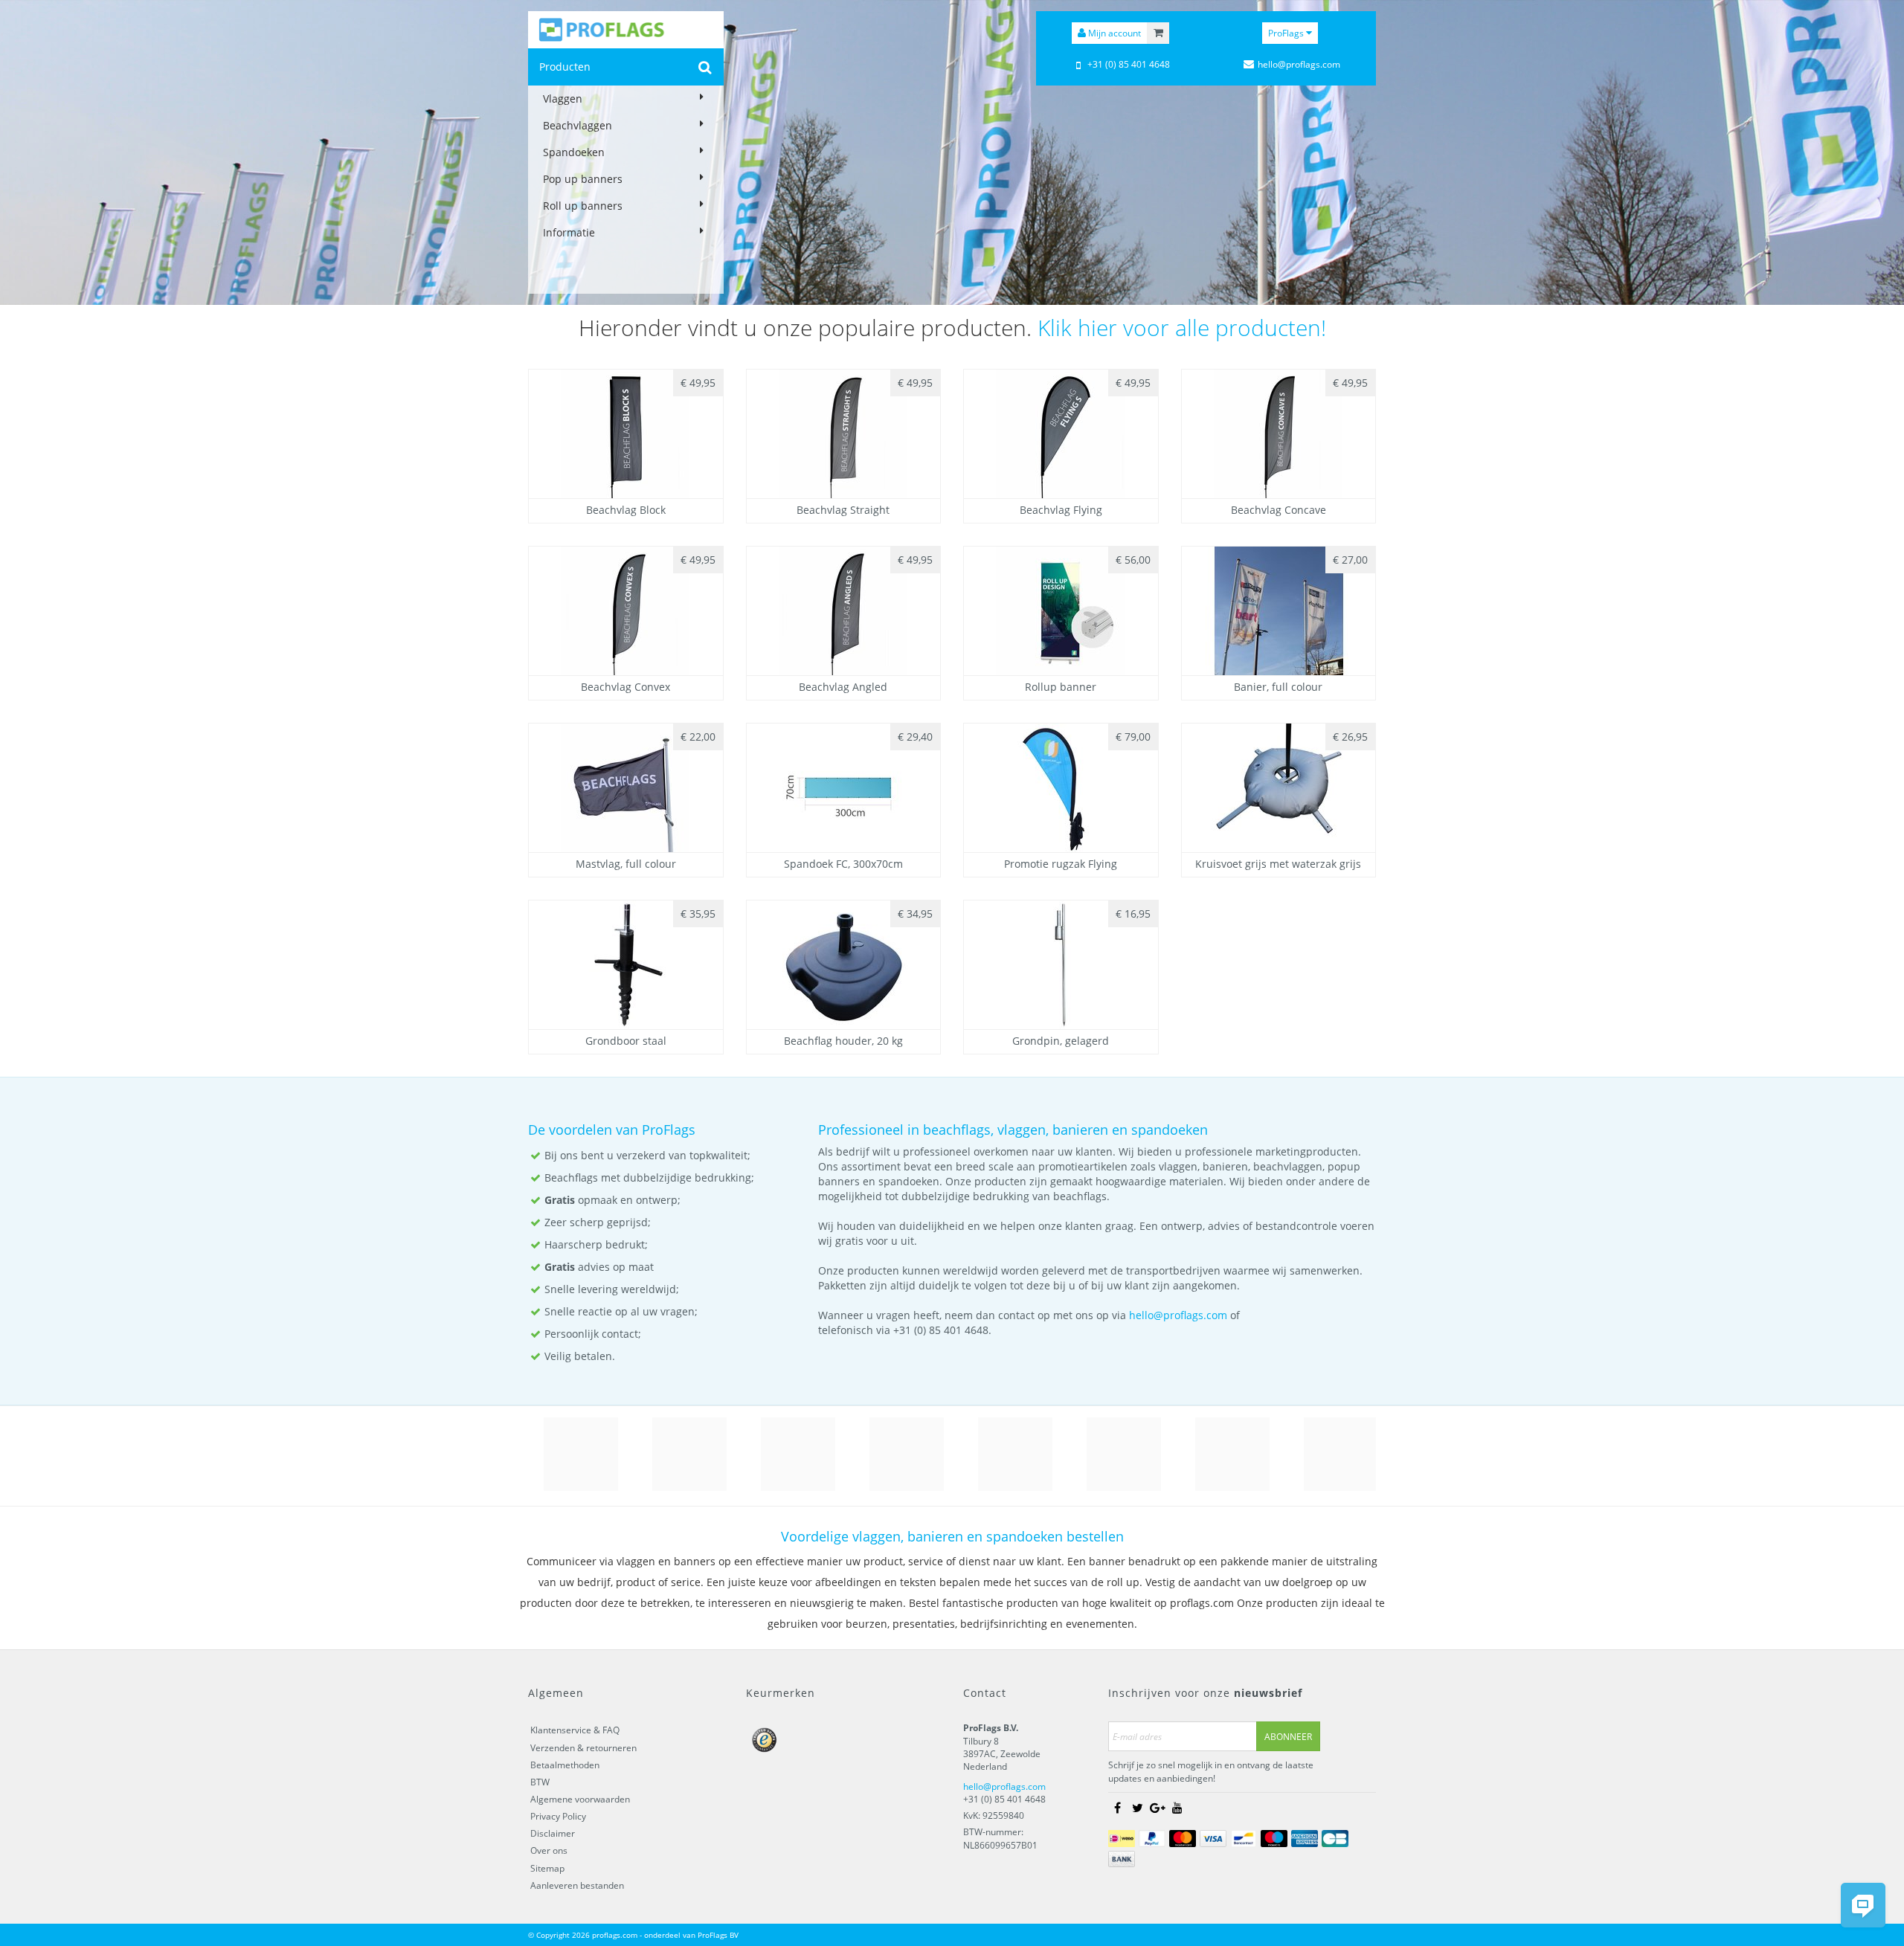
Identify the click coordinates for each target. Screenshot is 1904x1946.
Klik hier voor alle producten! (1182, 328)
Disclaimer (553, 1833)
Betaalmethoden (565, 1765)
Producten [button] (565, 67)
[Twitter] (1137, 1808)
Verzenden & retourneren (583, 1748)
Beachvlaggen (578, 125)
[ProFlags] (626, 30)
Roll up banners (583, 206)
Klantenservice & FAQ (575, 1730)
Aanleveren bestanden (577, 1885)
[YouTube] (1177, 1808)
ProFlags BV (718, 1935)
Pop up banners (583, 179)
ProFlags (1287, 33)
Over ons (549, 1850)
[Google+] (1157, 1808)
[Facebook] (1117, 1808)
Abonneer (1288, 1737)
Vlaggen (563, 99)
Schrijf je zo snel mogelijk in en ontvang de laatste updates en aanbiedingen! (1211, 1771)
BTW (540, 1782)
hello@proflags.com (1178, 1315)
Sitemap (547, 1868)
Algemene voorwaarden (580, 1799)
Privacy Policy (558, 1816)
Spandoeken (574, 152)
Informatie (569, 232)
